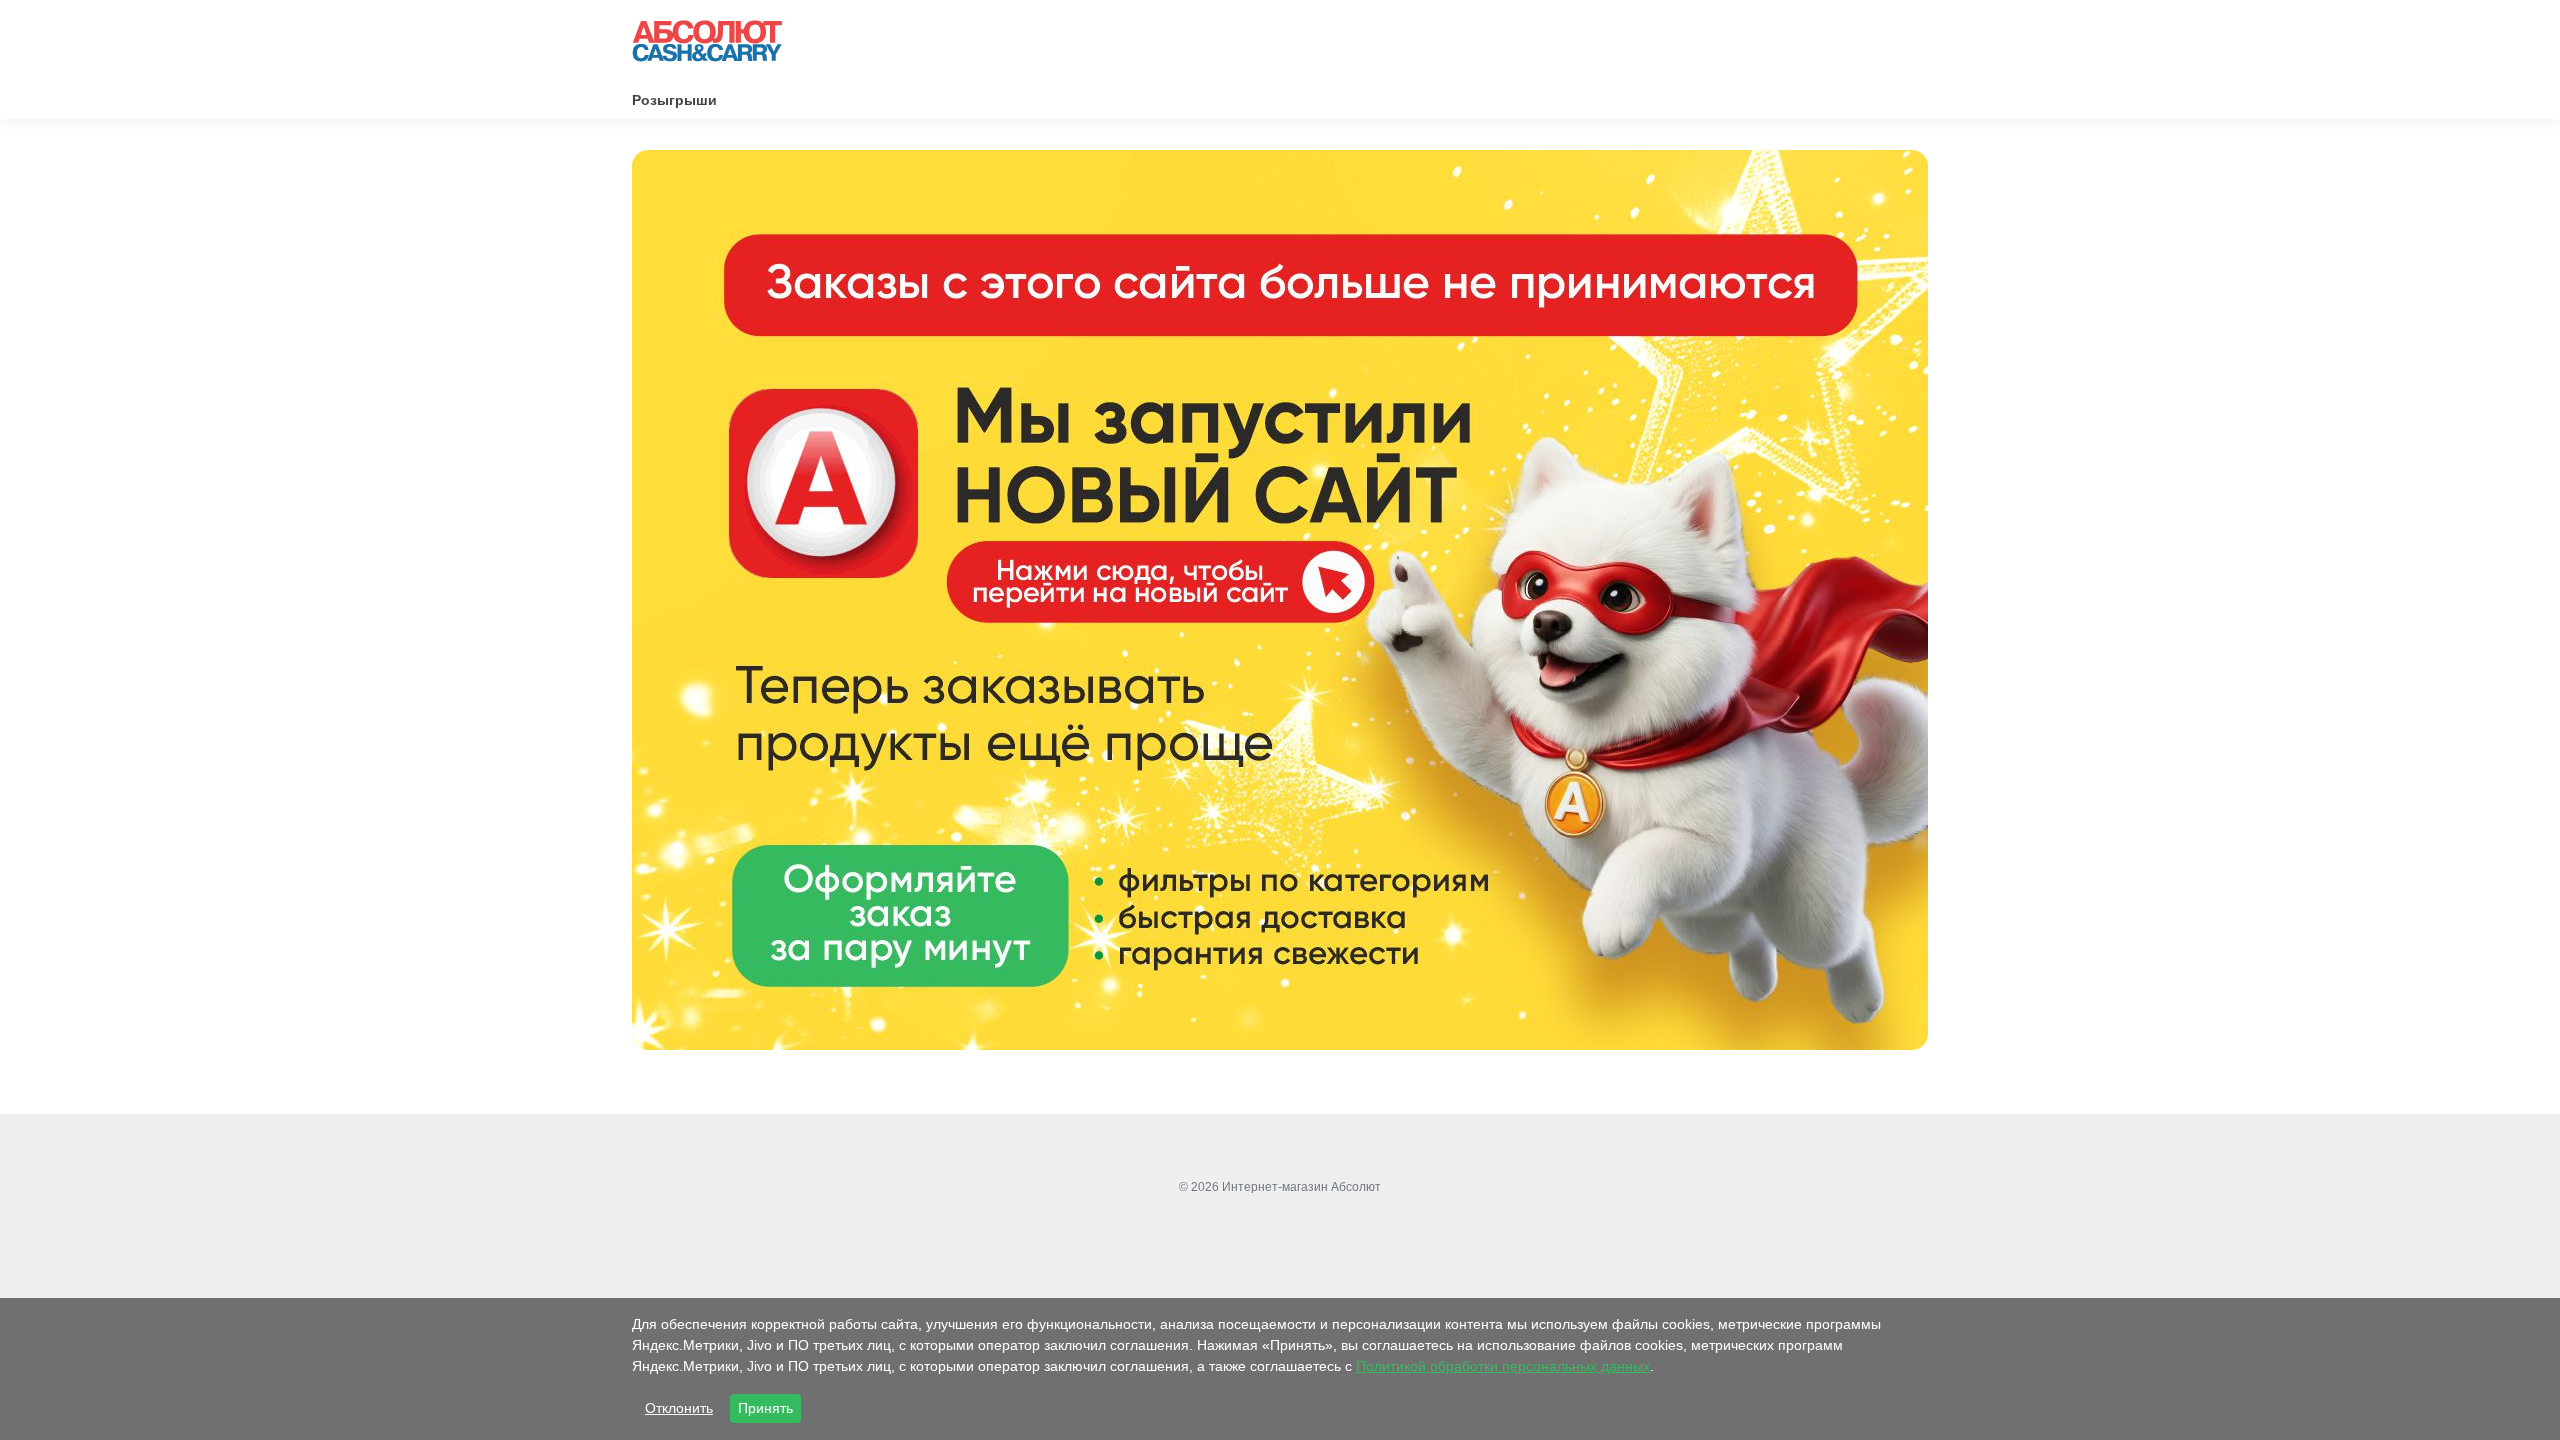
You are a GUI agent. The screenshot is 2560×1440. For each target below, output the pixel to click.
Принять (765, 1408)
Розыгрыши (674, 100)
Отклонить (679, 1408)
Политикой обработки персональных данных (1503, 1366)
